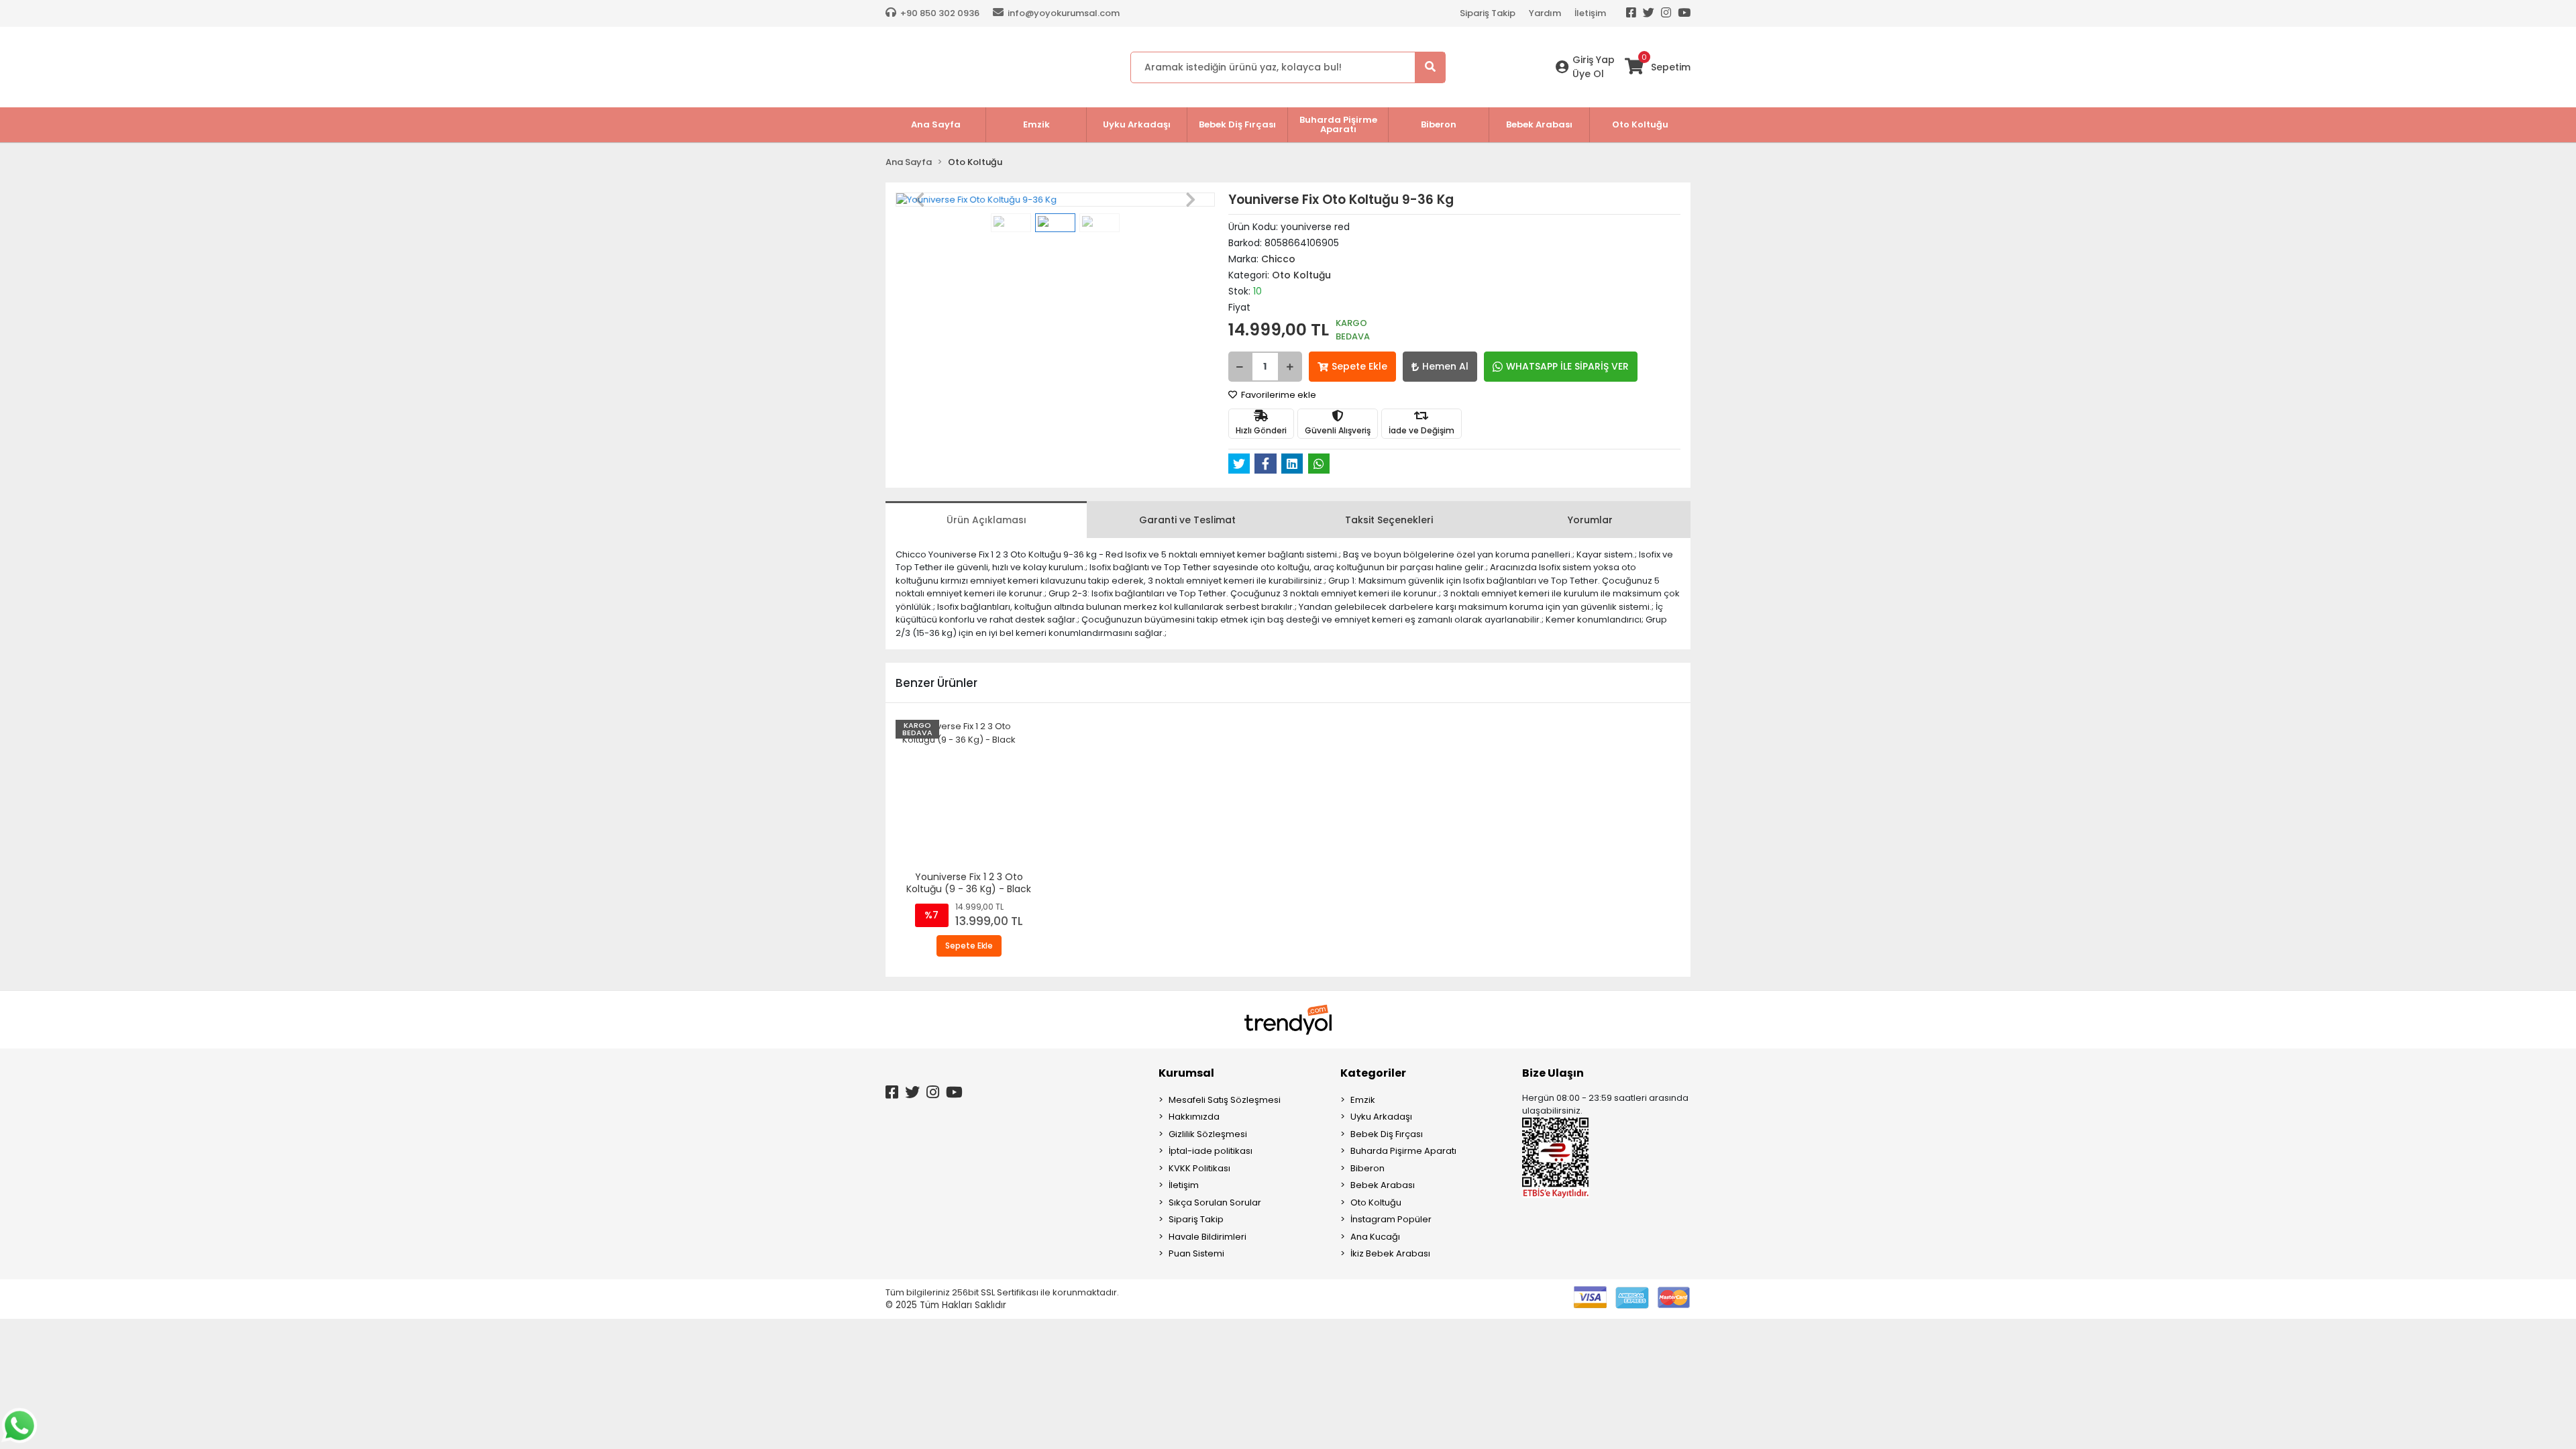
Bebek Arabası (1383, 1185)
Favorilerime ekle (1278, 395)
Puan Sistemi (1196, 1253)
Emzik (1363, 1100)
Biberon (1367, 1168)
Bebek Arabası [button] (1539, 124)
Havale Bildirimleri (1207, 1237)
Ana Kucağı (1375, 1237)
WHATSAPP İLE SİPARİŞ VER (1567, 366)
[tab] (986, 520)
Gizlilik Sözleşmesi (1208, 1134)
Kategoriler (1373, 1073)
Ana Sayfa (936, 124)
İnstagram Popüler (1391, 1219)
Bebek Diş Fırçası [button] (1237, 124)
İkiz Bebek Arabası (1390, 1253)
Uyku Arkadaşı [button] (1137, 124)
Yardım (1545, 13)
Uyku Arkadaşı (1381, 1117)
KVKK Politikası (1199, 1168)
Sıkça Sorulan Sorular (1215, 1202)
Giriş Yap (1594, 60)
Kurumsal (1186, 1073)
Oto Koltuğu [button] (1640, 124)
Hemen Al (1445, 366)
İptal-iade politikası (1211, 1151)
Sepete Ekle (1359, 366)
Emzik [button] (1036, 124)
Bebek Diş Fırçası (1387, 1134)
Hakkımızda (1194, 1117)
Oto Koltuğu (1376, 1202)
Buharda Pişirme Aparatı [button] (1338, 124)
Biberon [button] (1439, 124)
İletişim (1590, 13)
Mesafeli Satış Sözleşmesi (1225, 1100)
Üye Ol (1588, 74)
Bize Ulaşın (1553, 1073)
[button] (919, 200)
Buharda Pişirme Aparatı (1403, 1151)
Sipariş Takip (1488, 13)
